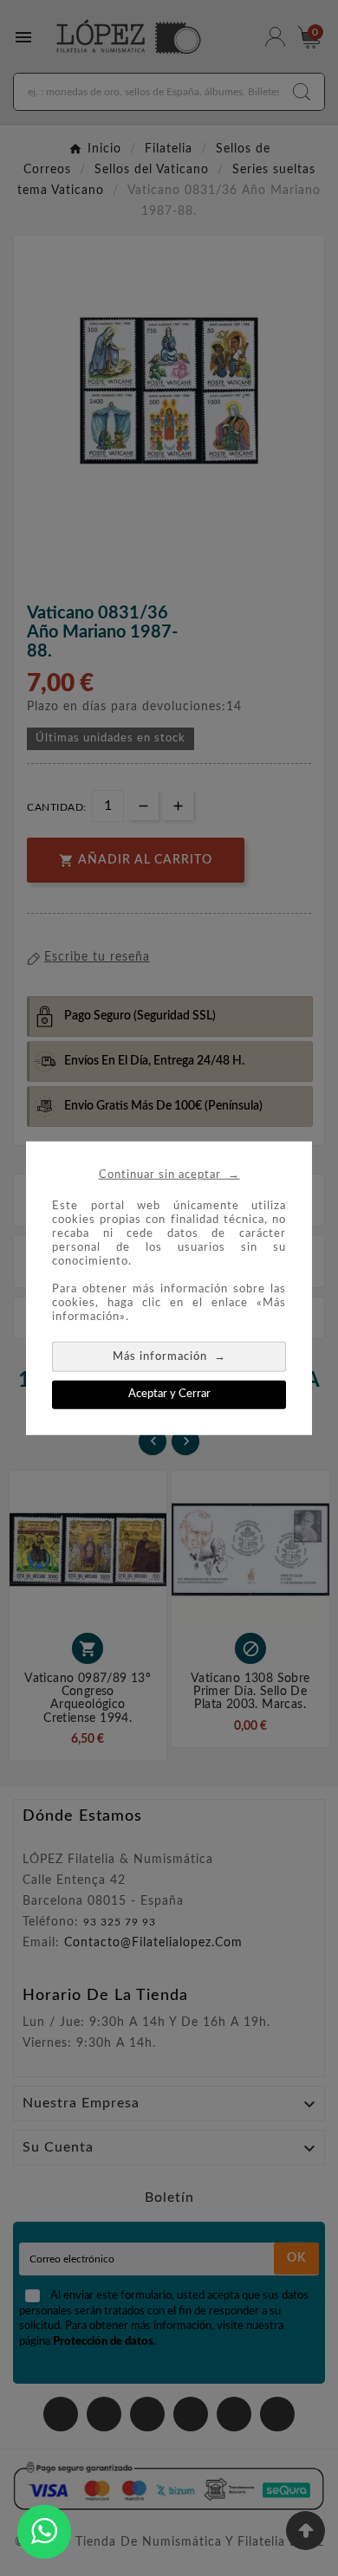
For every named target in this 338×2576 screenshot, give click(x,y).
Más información (169, 1356)
